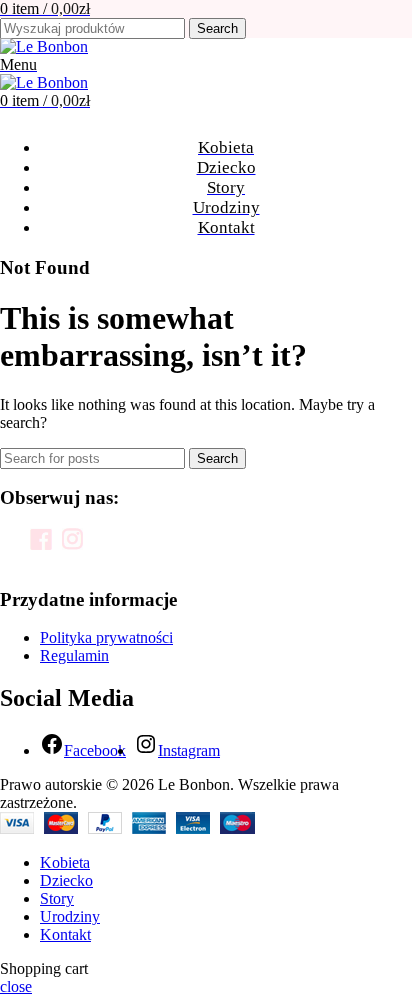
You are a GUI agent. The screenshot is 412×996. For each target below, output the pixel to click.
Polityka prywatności (106, 637)
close (16, 986)
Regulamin (74, 655)
